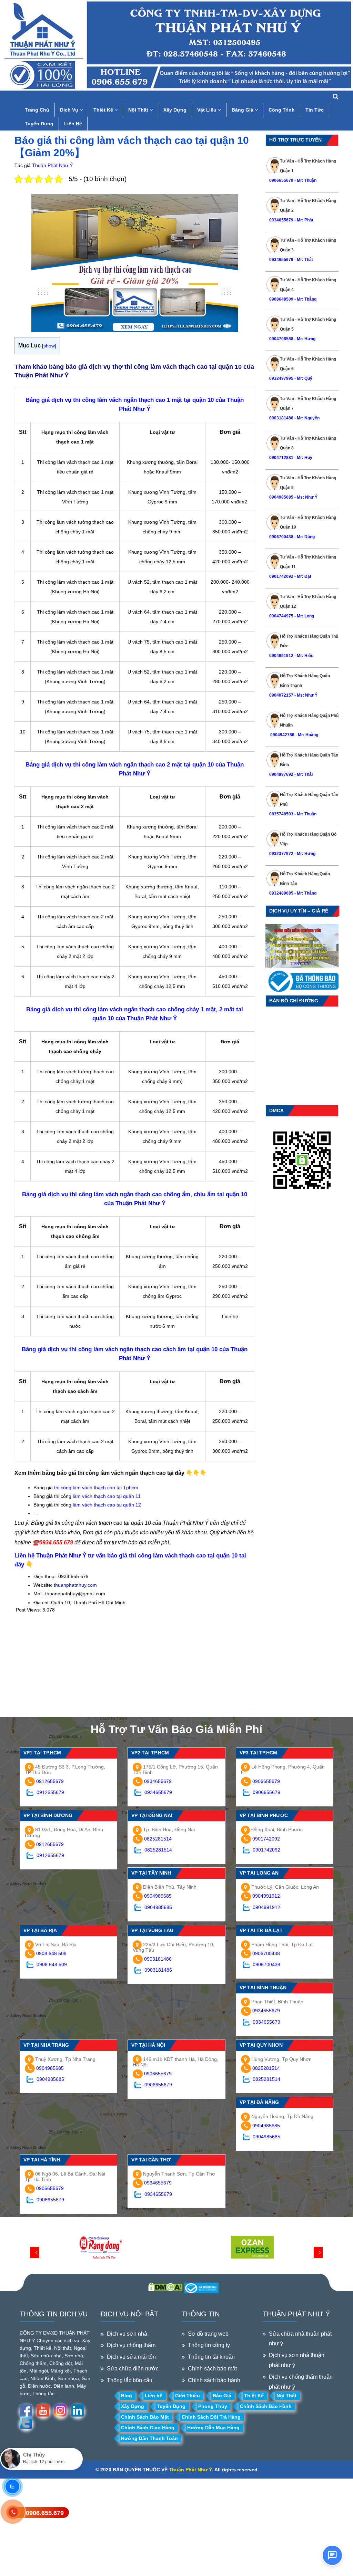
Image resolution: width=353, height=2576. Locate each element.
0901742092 (281, 576)
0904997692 (281, 774)
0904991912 (281, 656)
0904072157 (281, 695)
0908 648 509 (51, 1953)
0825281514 (158, 1839)
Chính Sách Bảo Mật (145, 2417)
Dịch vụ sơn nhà (127, 2334)
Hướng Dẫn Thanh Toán (149, 2438)
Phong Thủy (213, 2406)
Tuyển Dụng (39, 124)
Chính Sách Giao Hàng (148, 2428)
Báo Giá (222, 2396)
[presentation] (35, 2252)
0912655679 (50, 1781)
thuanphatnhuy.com (75, 1585)
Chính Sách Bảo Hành (266, 2406)
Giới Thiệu (188, 2396)
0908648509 (281, 299)
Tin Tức (315, 110)
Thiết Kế (104, 110)
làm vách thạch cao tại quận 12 (107, 1505)
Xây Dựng (175, 110)
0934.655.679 (56, 1542)
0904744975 (281, 616)
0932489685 (281, 893)
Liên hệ (154, 2396)
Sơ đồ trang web (208, 2334)
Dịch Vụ (70, 110)
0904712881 (281, 458)
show (49, 346)
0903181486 (281, 418)
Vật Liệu (208, 110)
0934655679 (281, 220)
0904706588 (281, 339)
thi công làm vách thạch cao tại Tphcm (96, 1488)
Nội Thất (139, 110)
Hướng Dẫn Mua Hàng (213, 2428)
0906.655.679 (45, 2513)
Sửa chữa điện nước (133, 2369)
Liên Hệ (73, 124)
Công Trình (282, 110)
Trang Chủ (37, 110)
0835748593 (281, 814)
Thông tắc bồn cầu (130, 2380)
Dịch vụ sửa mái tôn (131, 2357)
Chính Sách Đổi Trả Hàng (211, 2417)
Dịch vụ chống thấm (131, 2345)
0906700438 (281, 537)
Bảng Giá (243, 110)
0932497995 (281, 378)
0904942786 (282, 735)
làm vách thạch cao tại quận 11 (107, 1496)
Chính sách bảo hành (214, 2380)
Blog (127, 2396)
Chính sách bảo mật (212, 2369)
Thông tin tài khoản (211, 2357)
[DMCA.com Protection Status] (165, 2287)
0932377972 (281, 854)
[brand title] (101, 2248)
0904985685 (281, 497)
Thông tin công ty (209, 2345)
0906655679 (282, 180)
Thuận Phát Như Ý (52, 165)
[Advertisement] (135, 1661)
